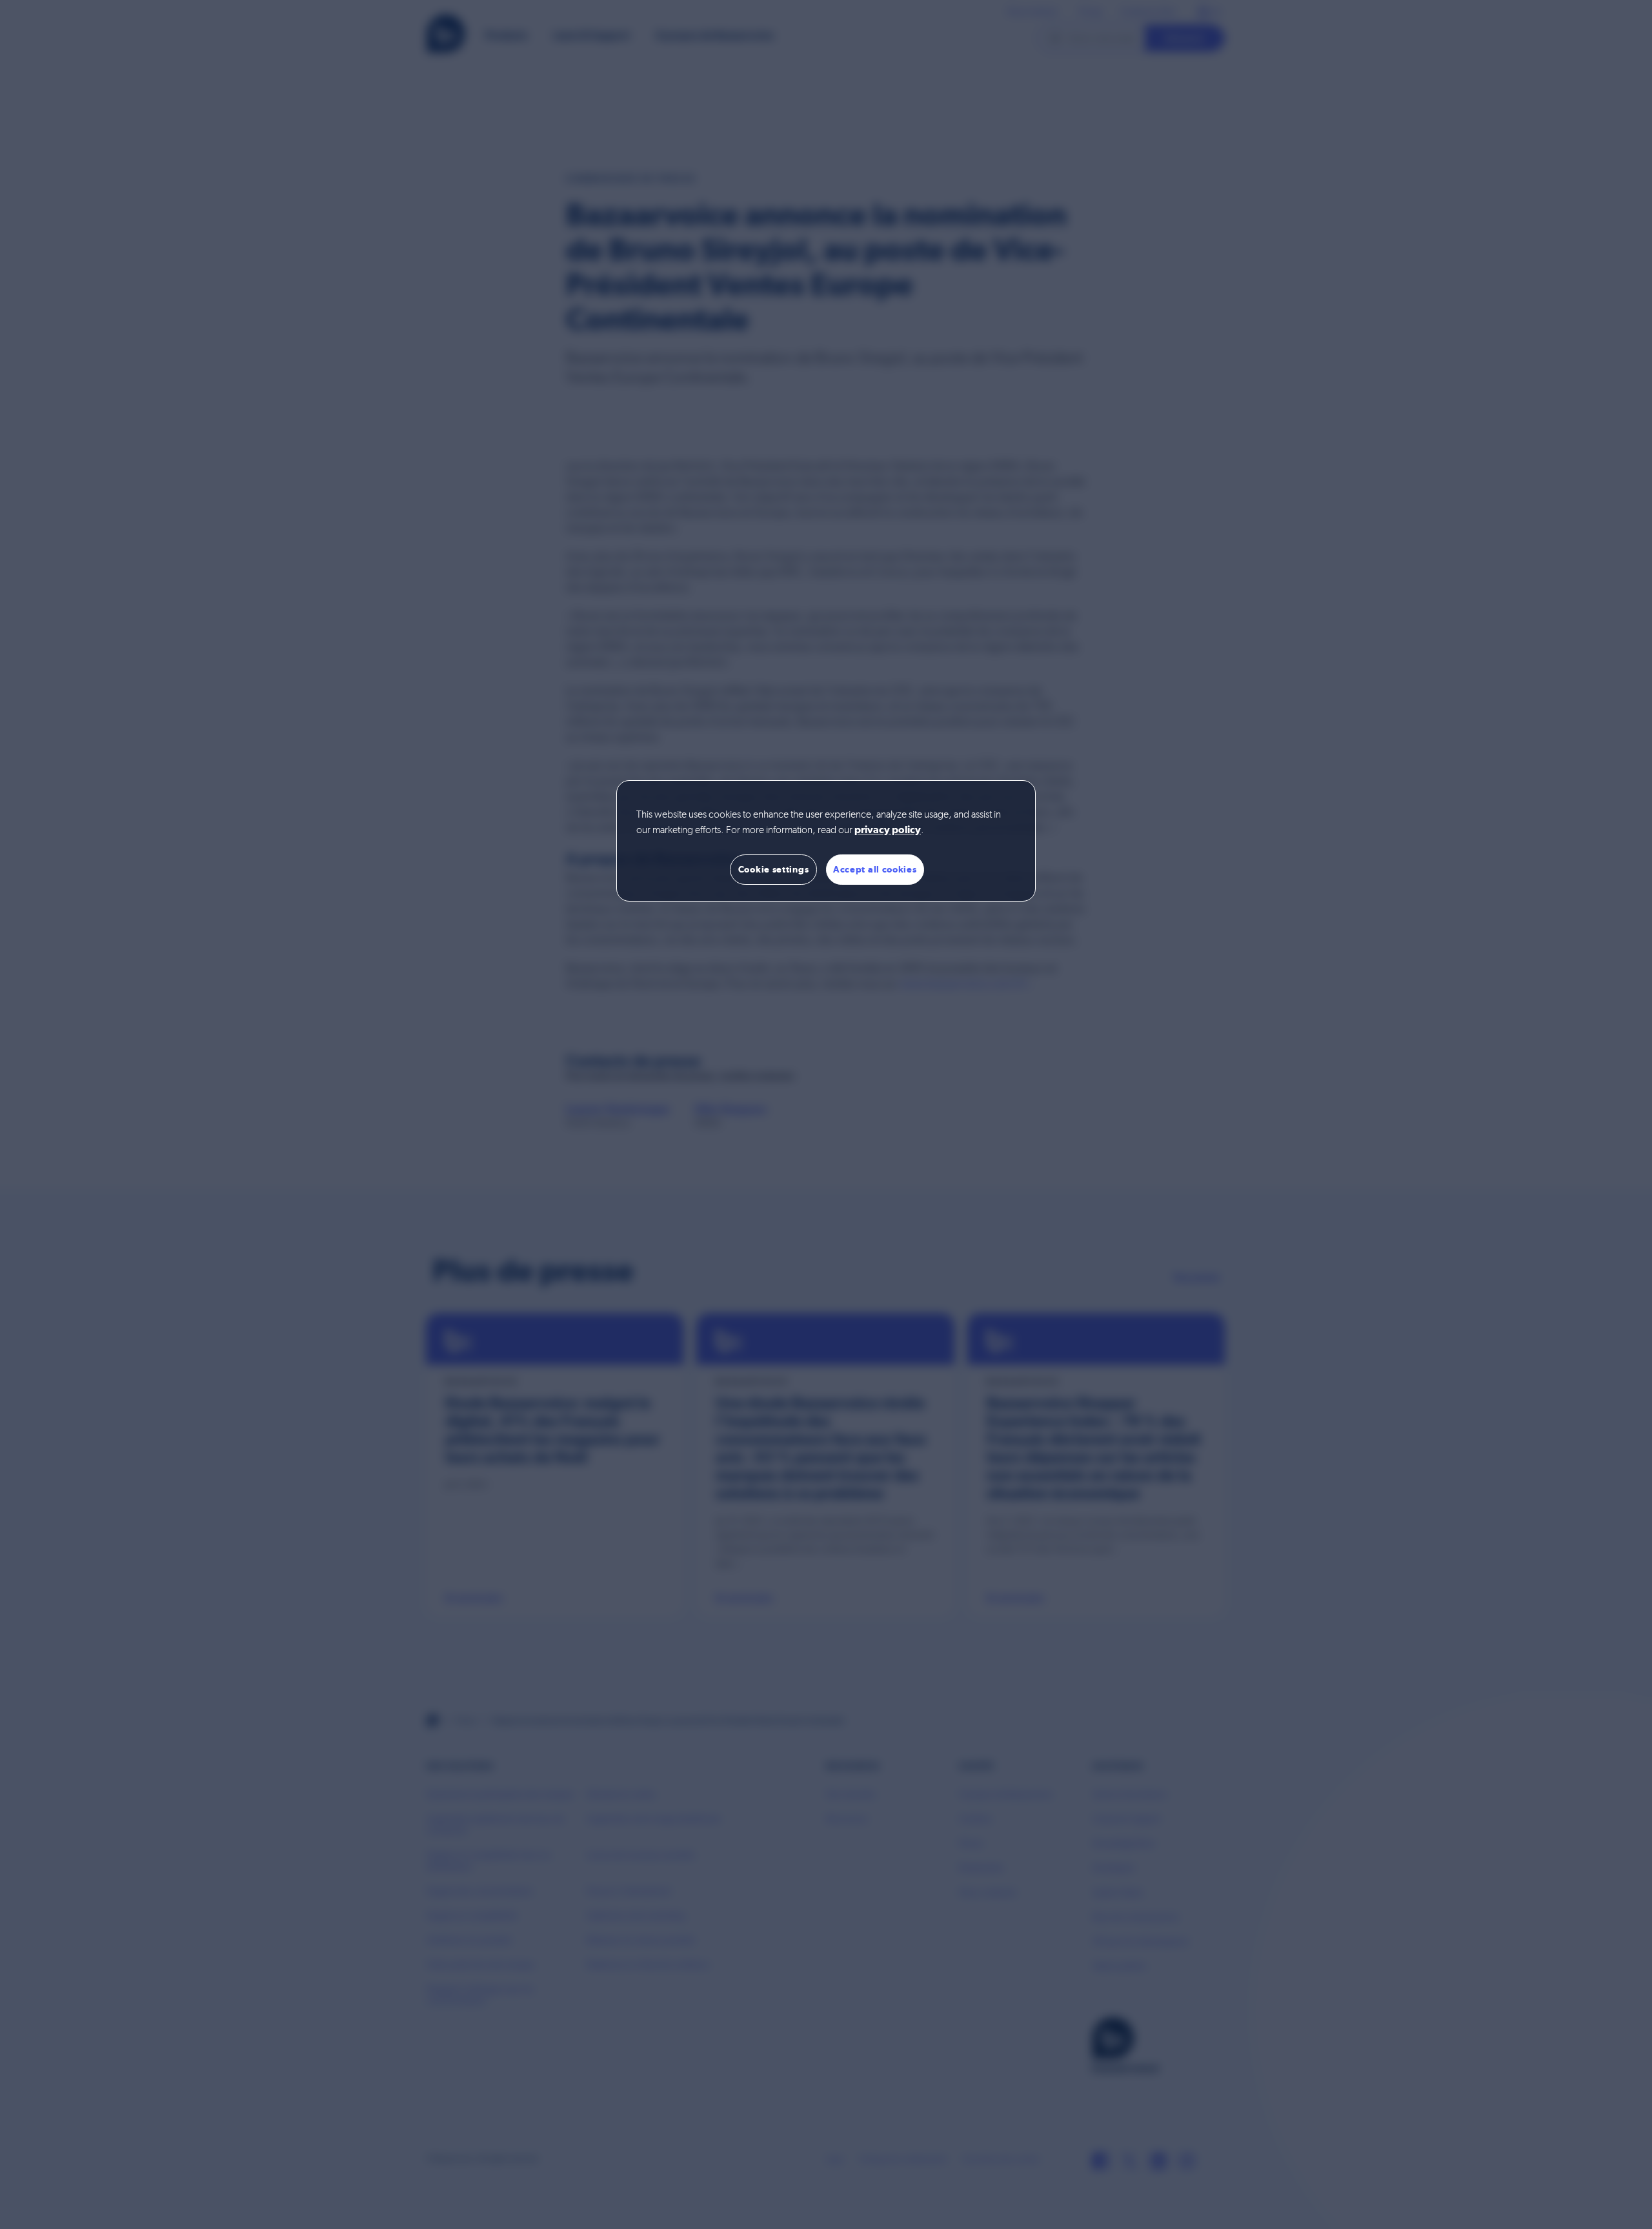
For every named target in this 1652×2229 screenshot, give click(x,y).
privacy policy (888, 831)
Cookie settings (774, 869)
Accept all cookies (875, 869)
